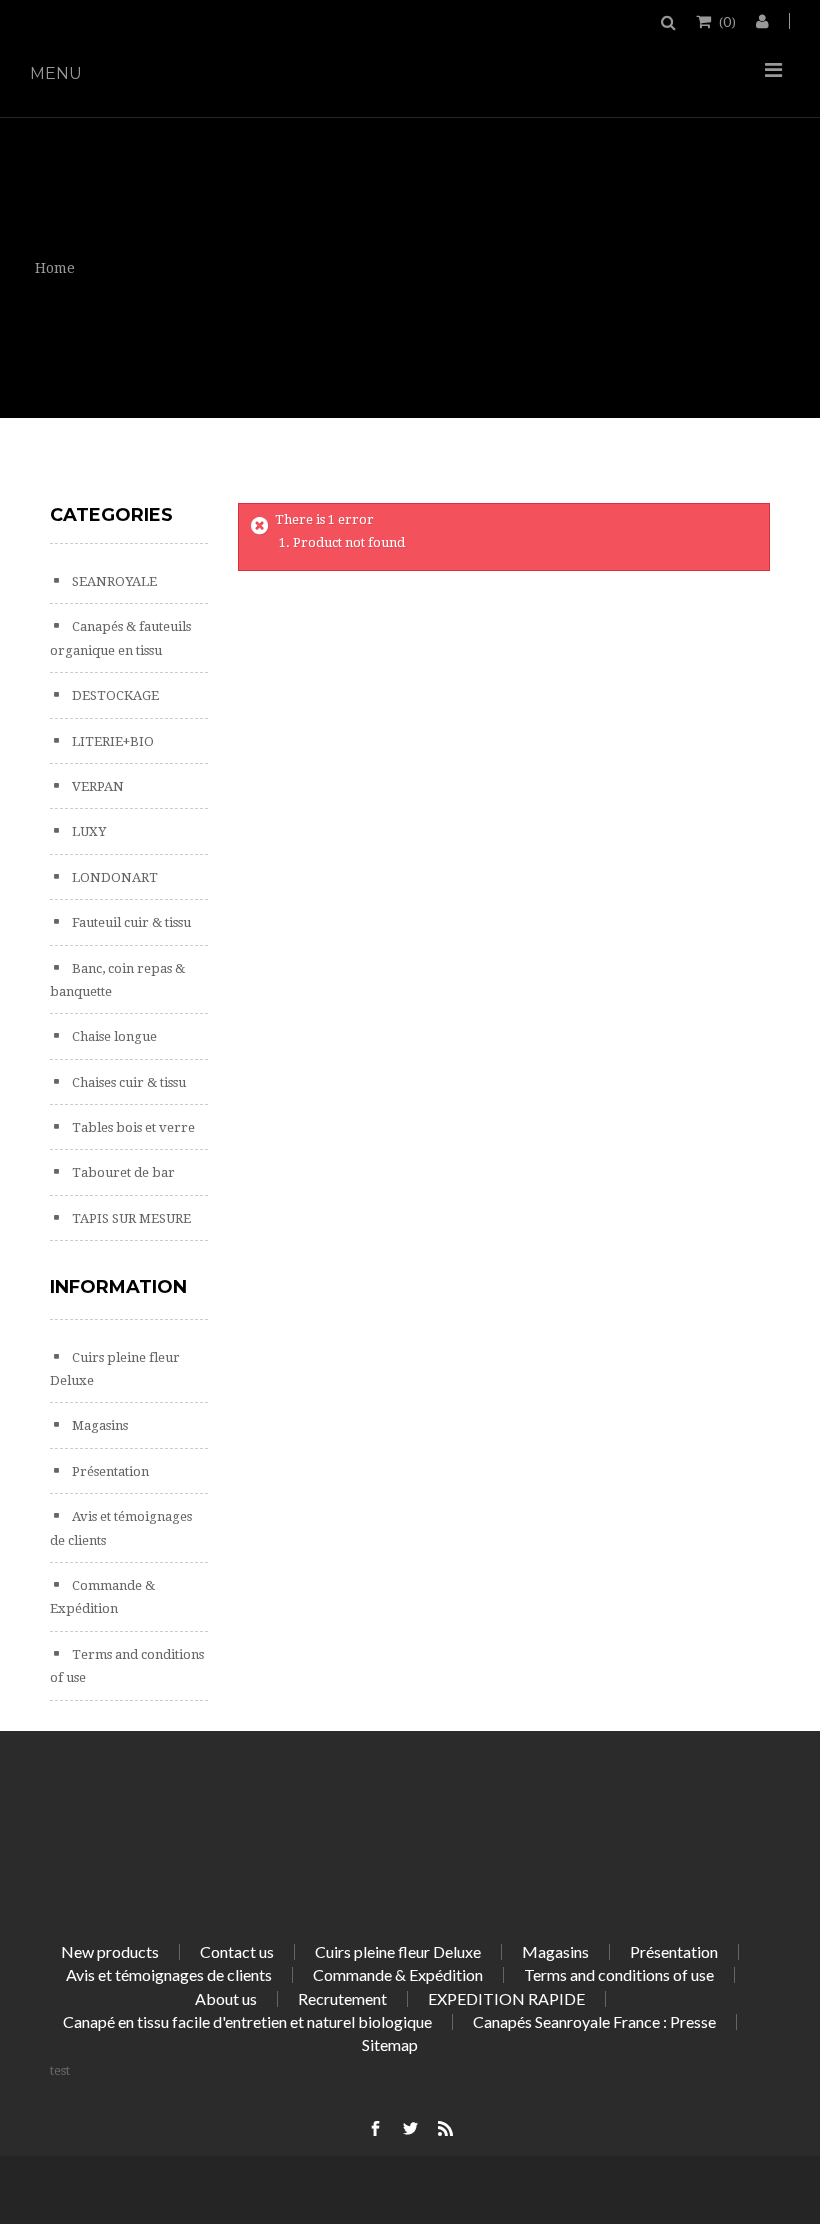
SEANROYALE (113, 581)
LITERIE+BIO (111, 741)
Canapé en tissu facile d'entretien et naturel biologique (247, 2021)
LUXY (87, 831)
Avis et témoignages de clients (169, 1974)
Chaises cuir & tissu (127, 1082)
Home (55, 268)
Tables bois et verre (132, 1127)
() (727, 21)
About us (226, 1998)
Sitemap (390, 2044)
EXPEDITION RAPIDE (506, 1998)
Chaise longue (113, 1036)
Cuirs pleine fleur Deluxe (398, 1951)
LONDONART (113, 877)
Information (118, 1287)
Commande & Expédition (398, 1974)
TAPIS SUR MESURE (130, 1218)
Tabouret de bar (122, 1172)
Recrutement (342, 1998)
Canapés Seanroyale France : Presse (594, 2021)
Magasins (98, 1425)
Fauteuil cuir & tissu (130, 922)
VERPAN (96, 786)
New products (110, 1951)
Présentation (109, 1471)
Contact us (237, 1951)
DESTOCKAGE (114, 695)
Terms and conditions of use (619, 1974)
